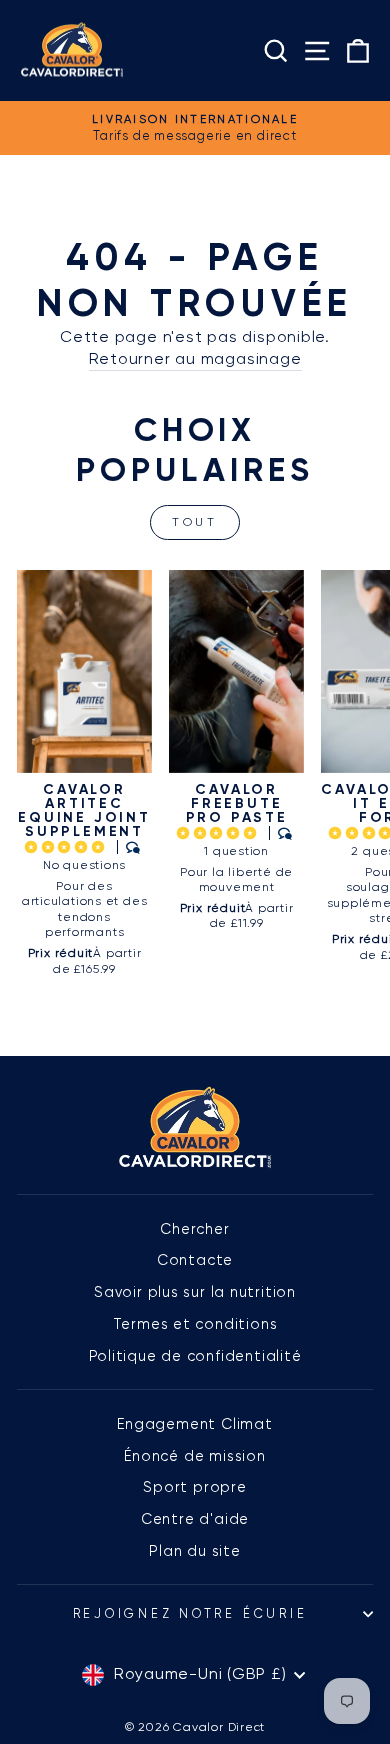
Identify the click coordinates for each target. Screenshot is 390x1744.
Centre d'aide (195, 1519)
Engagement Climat (194, 1424)
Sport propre (194, 1487)
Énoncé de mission (194, 1456)
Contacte (195, 1260)
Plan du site (194, 1551)
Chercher (194, 1229)
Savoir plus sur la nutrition (195, 1292)
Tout (194, 522)
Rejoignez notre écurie (190, 1613)
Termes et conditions (195, 1324)
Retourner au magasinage (195, 359)
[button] (67, 847)
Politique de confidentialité (195, 1356)
